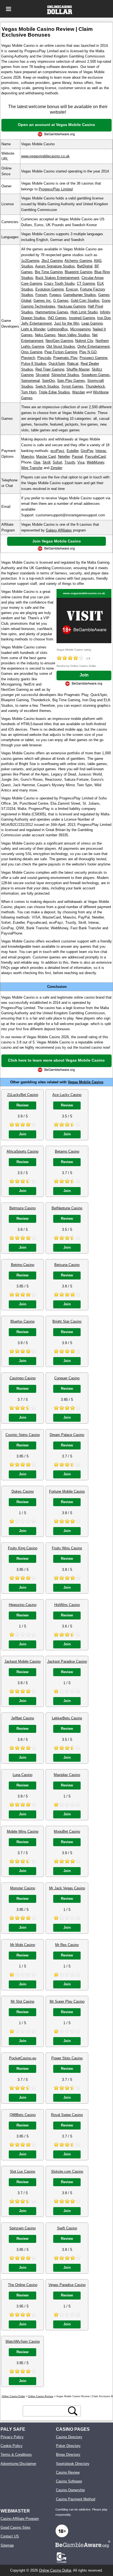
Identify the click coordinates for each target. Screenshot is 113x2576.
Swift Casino (67, 2228)
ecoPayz (57, 451)
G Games (61, 301)
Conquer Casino (67, 1378)
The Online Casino (23, 2285)
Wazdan (79, 392)
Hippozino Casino (23, 1605)
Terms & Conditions (16, 2455)
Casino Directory (69, 2437)
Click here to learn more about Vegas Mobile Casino (56, 1060)
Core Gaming (32, 283)
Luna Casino (22, 1775)
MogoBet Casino (67, 1831)
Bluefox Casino (22, 1321)
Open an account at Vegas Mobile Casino (56, 125)
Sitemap (7, 2545)
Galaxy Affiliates (59, 530)
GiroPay (87, 451)
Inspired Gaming (82, 318)
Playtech (28, 358)
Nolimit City (84, 341)
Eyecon (72, 289)
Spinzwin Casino (22, 2228)
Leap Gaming (92, 323)
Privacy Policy (12, 2437)
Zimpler (56, 468)
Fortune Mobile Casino (67, 1491)
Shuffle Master (78, 369)
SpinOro (48, 381)
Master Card (46, 457)
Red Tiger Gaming (50, 369)
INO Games (57, 318)
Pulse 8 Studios (34, 364)
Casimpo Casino (23, 1378)
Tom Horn (29, 392)
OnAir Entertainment (94, 346)
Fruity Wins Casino (67, 1548)
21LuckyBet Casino (23, 1095)
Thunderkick (95, 386)
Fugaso (55, 295)
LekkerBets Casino (67, 1718)
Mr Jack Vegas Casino (67, 1888)
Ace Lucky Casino (67, 1095)
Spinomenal (30, 381)
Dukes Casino (23, 1491)
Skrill (46, 462)
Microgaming (80, 329)
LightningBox (58, 329)
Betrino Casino (23, 1265)
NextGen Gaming (59, 341)
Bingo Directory (68, 2455)
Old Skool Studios (61, 346)
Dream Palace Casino (67, 1435)
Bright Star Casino (67, 1321)
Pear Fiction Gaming (61, 352)
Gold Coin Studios (85, 301)
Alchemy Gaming (78, 261)
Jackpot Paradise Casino (67, 1661)
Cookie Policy (12, 2446)
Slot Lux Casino (22, 2171)
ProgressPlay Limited (56, 189)
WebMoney (95, 462)
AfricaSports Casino (22, 1151)
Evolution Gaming (50, 289)
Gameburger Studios (80, 295)
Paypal (77, 457)
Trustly (70, 462)
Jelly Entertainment (36, 323)
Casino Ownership (70, 2490)
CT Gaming (86, 283)
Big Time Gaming (49, 272)
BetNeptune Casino (67, 1208)
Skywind (42, 375)
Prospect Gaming (93, 358)
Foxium (41, 295)
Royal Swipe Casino (67, 2115)
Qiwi (37, 462)
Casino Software (69, 2481)
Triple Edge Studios (54, 392)
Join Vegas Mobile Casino (57, 541)
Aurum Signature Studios (55, 266)
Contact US (10, 2536)
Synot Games (72, 386)
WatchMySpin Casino (23, 2341)
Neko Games (45, 335)
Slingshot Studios (65, 375)
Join (84, 675)
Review (22, 1105)
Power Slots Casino (67, 2058)
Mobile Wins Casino (23, 1831)
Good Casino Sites (15, 2527)
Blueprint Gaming (78, 272)
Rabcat (73, 364)
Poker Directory (68, 2446)
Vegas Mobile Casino (86, 1082)
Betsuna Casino (67, 1265)
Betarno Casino (67, 1151)
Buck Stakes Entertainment (57, 278)
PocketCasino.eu (23, 2058)
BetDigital (85, 266)
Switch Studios (47, 386)
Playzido (44, 358)
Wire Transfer (32, 468)
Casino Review (68, 2472)
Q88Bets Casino (23, 2115)
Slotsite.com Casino (67, 2171)
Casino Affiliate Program (20, 2519)
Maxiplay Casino (67, 1775)
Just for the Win (67, 323)
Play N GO (88, 352)
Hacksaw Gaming (72, 306)
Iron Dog (104, 318)
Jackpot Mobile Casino (22, 1661)
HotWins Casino (67, 1605)
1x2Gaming (30, 261)
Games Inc (42, 301)
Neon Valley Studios (74, 335)
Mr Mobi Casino (23, 1945)
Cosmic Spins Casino (23, 1435)
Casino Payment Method (76, 2499)
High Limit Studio (84, 312)
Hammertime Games (52, 312)
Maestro (28, 457)
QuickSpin (57, 364)
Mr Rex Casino (67, 1945)
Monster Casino (23, 1888)
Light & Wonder (33, 329)
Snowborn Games (96, 375)
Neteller (64, 457)
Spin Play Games (71, 381)
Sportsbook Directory (73, 2464)
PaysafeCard (95, 457)
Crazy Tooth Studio (59, 283)
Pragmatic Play (65, 358)
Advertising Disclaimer (18, 2464)
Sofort (57, 462)
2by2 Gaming (52, 261)
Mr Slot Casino (22, 2001)
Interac (101, 451)
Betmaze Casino (22, 1208)
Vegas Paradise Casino (67, 2285)
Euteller (73, 451)
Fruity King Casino (23, 1548)
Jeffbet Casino (22, 1718)
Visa (81, 462)
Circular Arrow (92, 278)
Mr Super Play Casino (67, 2001)
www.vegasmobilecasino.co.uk (45, 156)
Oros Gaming (32, 352)
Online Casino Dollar (55, 2570)
